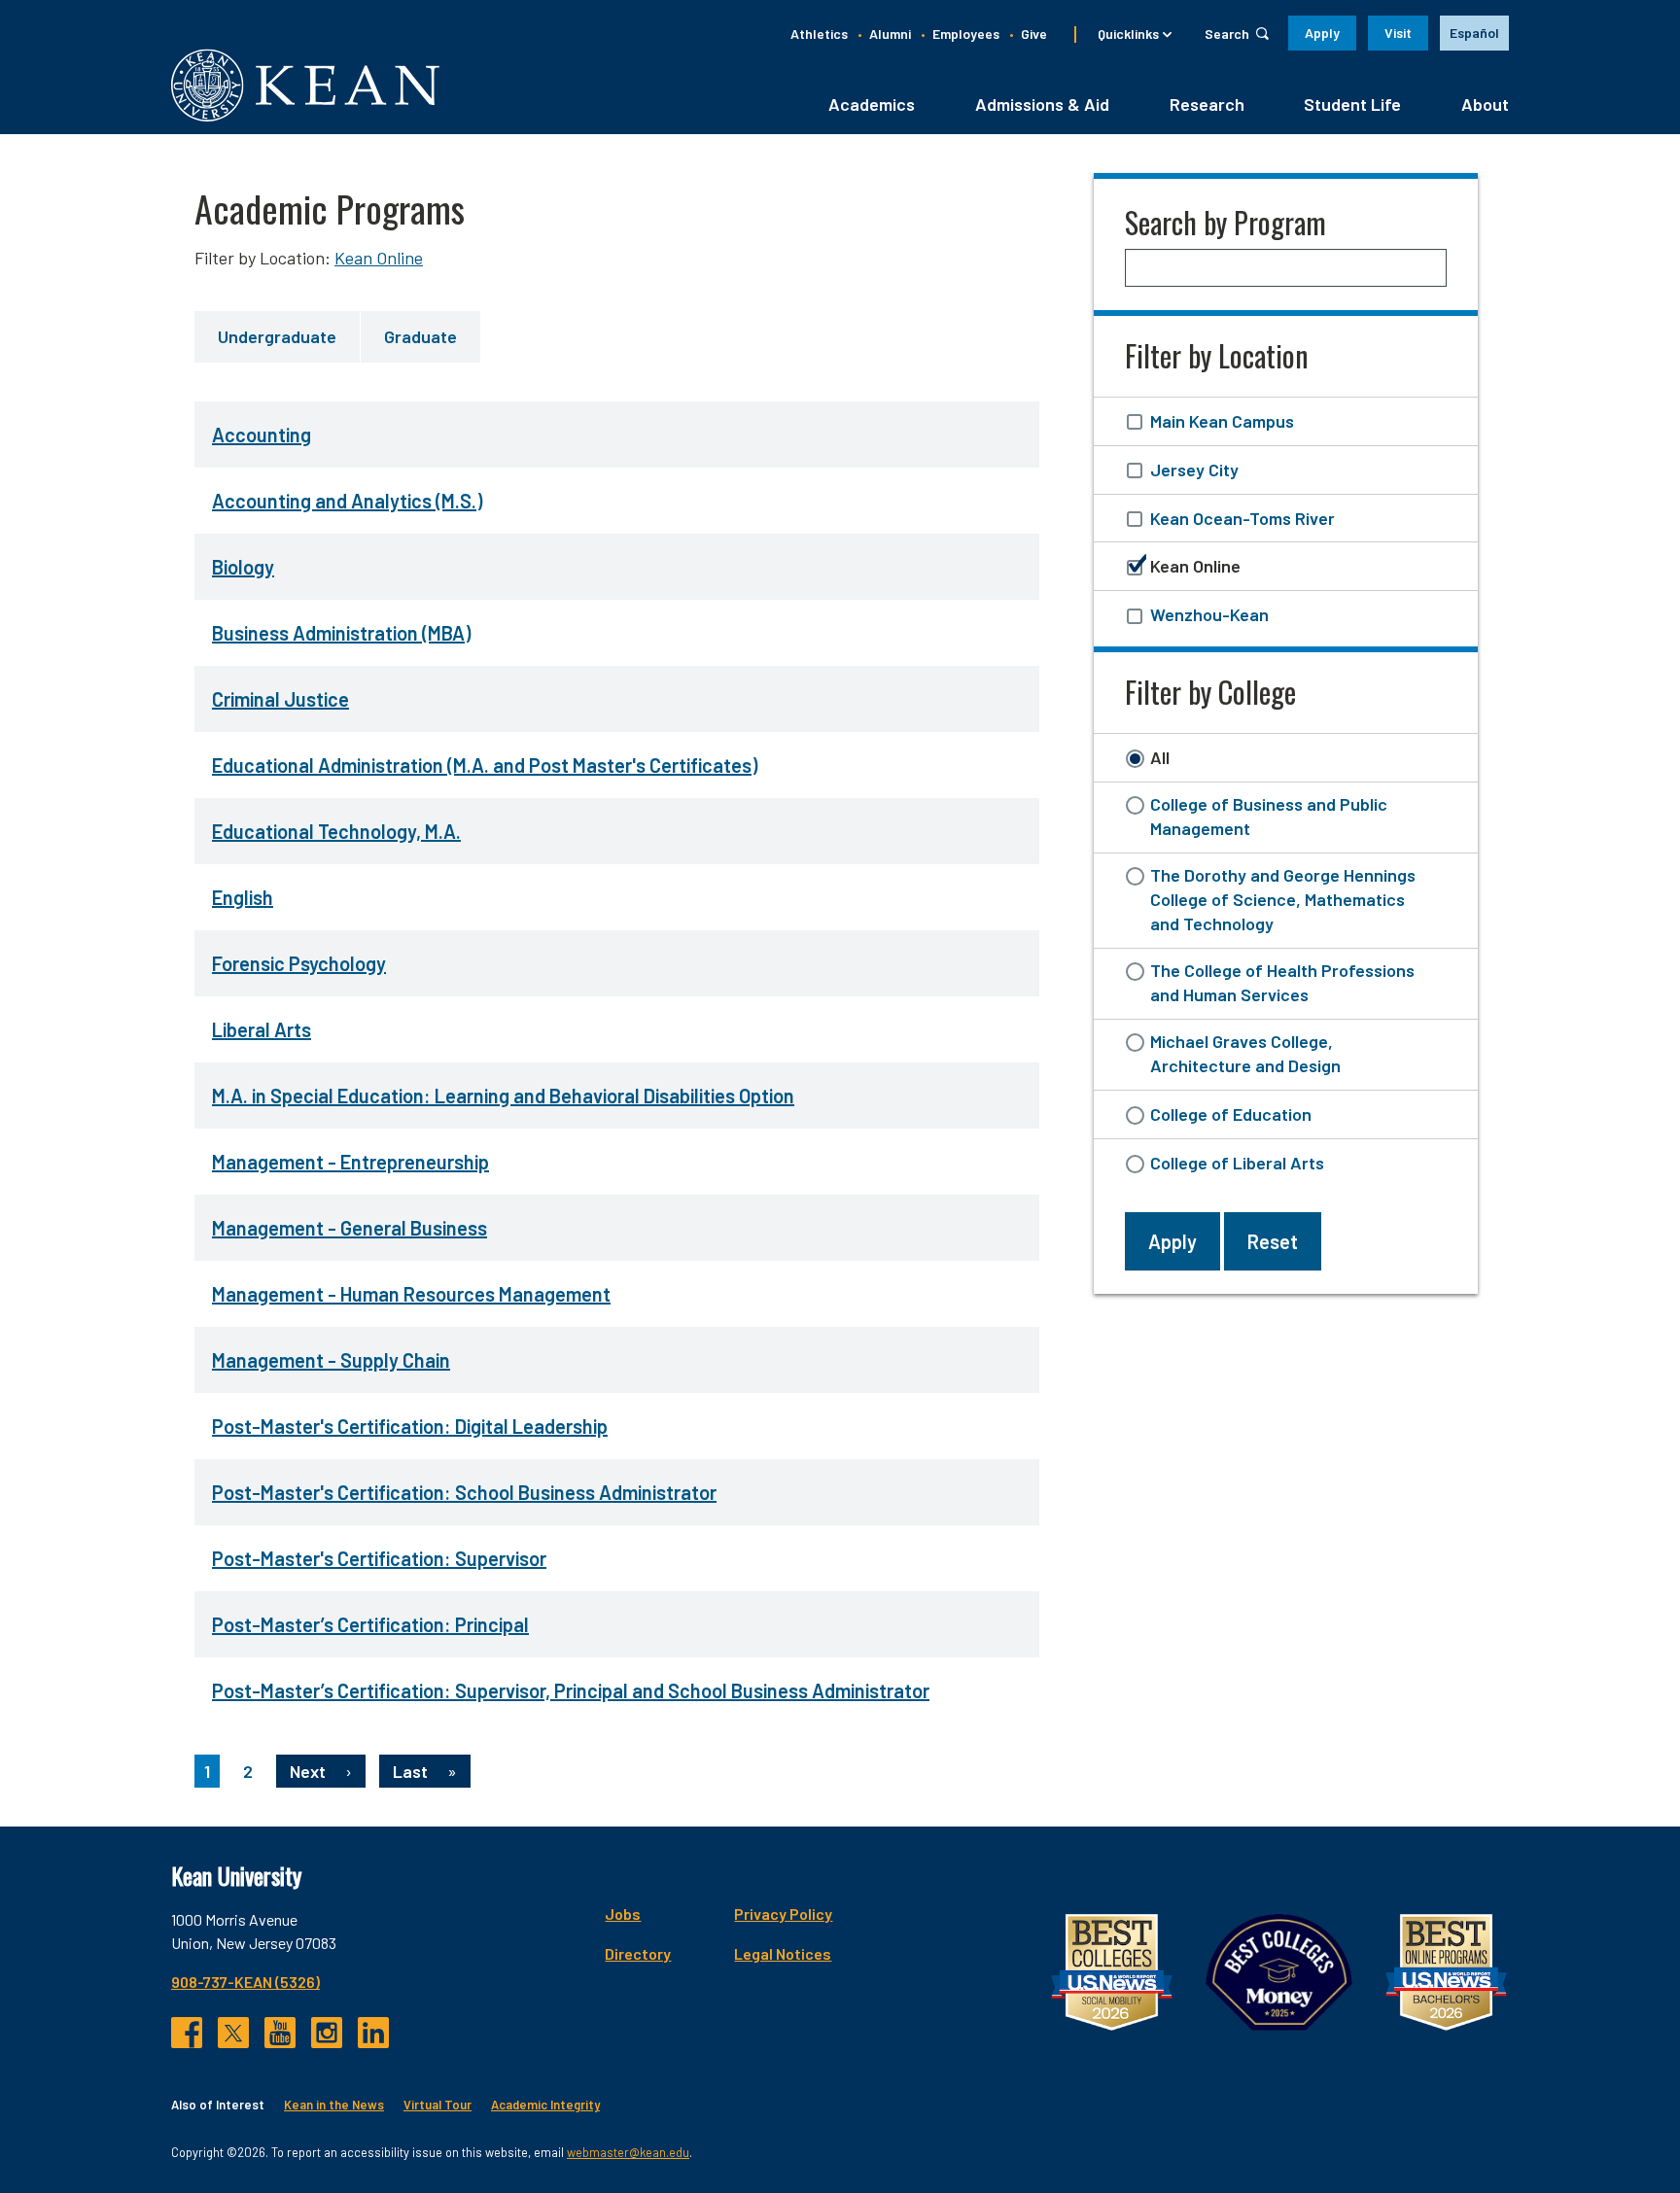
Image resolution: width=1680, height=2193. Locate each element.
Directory (638, 1953)
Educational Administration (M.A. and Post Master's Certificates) (485, 765)
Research (1207, 104)
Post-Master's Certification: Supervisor (379, 1558)
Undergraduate (277, 336)
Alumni (890, 34)
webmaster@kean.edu (628, 2152)
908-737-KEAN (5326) (245, 1982)
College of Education (1231, 1114)
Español (1474, 33)
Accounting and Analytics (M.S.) (347, 501)
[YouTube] (280, 2033)
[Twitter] (233, 2033)
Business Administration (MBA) (341, 633)
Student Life (1352, 104)
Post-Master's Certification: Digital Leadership (410, 1426)
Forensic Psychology (299, 963)
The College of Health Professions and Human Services (1282, 982)
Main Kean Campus (1222, 421)
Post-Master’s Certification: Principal (370, 1624)
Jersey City (1194, 470)
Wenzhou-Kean (1209, 614)
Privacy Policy (783, 1914)
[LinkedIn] (373, 2033)
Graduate (420, 336)
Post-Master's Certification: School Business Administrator (464, 1492)
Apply (1322, 33)
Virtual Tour (437, 2105)
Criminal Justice (280, 699)
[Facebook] (187, 2033)
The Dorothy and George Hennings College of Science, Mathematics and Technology (1283, 899)
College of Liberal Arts (1237, 1163)
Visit (1398, 33)
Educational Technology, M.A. (336, 831)
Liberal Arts (262, 1029)
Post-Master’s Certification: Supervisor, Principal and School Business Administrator (571, 1690)
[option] (1474, 33)
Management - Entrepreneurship (350, 1162)
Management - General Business (350, 1228)
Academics (872, 104)
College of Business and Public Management (1269, 816)
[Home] (305, 85)
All (1160, 757)
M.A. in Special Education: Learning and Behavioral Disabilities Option (503, 1096)
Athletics (819, 34)
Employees (966, 34)
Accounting (262, 435)
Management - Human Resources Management (411, 1294)
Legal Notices (783, 1953)
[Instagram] (327, 2033)
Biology (243, 567)
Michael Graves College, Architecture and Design (1245, 1053)
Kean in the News (334, 2105)
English (243, 897)
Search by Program (1225, 222)
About (1485, 104)
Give (1034, 34)
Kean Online (379, 258)
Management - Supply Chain (331, 1360)
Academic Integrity (545, 2105)
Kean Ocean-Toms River (1242, 518)
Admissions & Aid (1042, 104)
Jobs (623, 1914)
